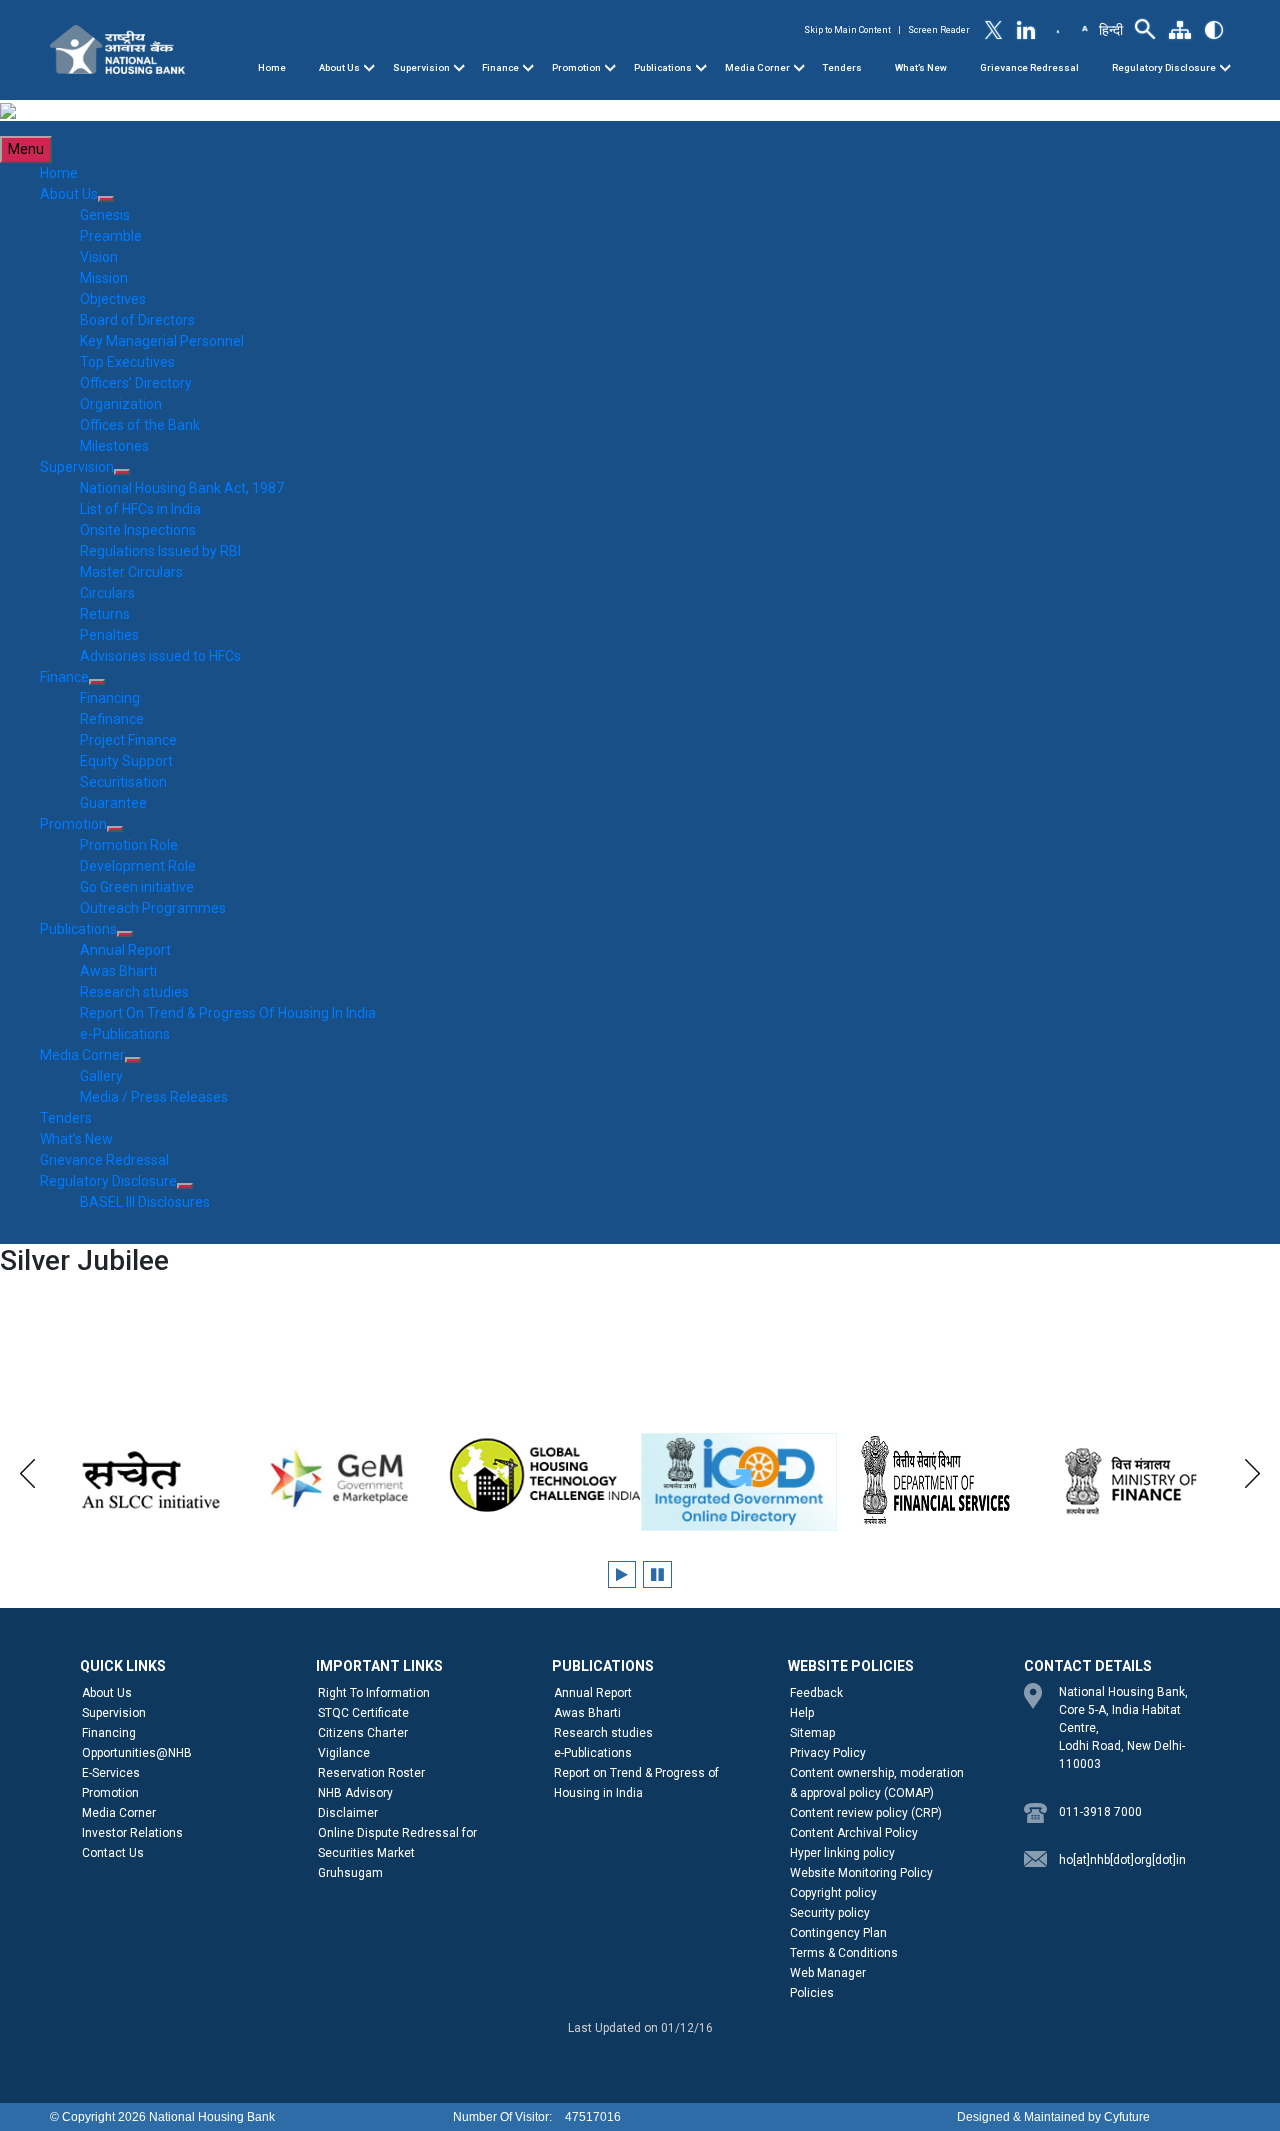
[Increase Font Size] (1084, 27)
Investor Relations (132, 1833)
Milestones (114, 446)
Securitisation (123, 782)
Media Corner (757, 67)
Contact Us (113, 1853)
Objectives (113, 299)
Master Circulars (131, 572)
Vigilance (344, 1753)
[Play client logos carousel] (622, 1574)
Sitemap (812, 1733)
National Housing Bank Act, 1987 (182, 488)
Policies (812, 1993)
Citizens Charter (363, 1733)
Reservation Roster (371, 1773)
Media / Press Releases (154, 1097)
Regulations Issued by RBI (160, 551)
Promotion (576, 67)
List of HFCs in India (140, 509)
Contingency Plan (838, 1933)
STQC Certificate (363, 1713)
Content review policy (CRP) (866, 1813)
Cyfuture (1127, 2117)
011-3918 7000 (1100, 1812)
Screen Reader (939, 30)
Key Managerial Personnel (162, 341)
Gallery (101, 1076)
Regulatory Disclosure (1164, 67)
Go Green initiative (137, 887)
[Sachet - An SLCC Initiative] (149, 1480)
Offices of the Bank (140, 425)
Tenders (842, 67)
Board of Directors (137, 320)
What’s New (921, 67)
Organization (121, 404)
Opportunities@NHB (137, 1753)
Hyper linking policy (842, 1853)
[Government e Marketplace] (345, 1476)
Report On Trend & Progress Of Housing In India (228, 1013)
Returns (105, 614)
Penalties (109, 635)
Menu (26, 149)
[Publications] (701, 68)
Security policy (830, 1913)
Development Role (138, 866)
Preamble (111, 236)
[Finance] (528, 68)
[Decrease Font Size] (1058, 31)
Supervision (421, 67)
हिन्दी (1111, 30)
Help (802, 1713)
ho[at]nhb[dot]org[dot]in (1122, 1860)
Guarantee (113, 803)
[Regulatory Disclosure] (1225, 68)
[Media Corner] (799, 68)
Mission (104, 278)
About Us (339, 67)
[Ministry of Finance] (1132, 1480)
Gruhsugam (350, 1873)
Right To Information (374, 1693)
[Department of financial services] (935, 1480)
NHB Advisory (355, 1793)
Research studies (134, 992)
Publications (663, 67)
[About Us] (369, 68)
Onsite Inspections (138, 530)
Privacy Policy (828, 1753)
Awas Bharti (118, 971)
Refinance (112, 719)
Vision (99, 257)
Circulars (107, 593)
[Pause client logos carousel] (657, 1574)
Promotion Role (129, 845)
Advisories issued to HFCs (160, 656)
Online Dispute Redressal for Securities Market (397, 1843)
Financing (110, 698)
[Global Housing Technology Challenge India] (542, 1476)
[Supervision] (459, 68)
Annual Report (125, 950)
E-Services (111, 1773)
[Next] (1252, 1470)
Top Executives (127, 362)
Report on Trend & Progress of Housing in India (636, 1783)
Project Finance (128, 740)
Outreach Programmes (153, 908)
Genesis (105, 215)
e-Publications (125, 1034)
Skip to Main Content (847, 30)
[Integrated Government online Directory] (739, 1482)
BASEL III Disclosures (145, 1202)
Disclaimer (348, 1813)
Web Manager (828, 1973)
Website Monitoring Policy (861, 1873)
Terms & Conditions (844, 1953)
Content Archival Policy (854, 1833)
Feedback (816, 1693)
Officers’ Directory (136, 383)
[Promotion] (610, 68)
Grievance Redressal (1029, 67)
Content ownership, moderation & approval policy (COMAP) (877, 1783)
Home (272, 67)
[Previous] (27, 1470)
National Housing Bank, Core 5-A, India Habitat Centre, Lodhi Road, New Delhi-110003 (1123, 1728)
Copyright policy (833, 1893)
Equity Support (126, 761)
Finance (500, 67)
